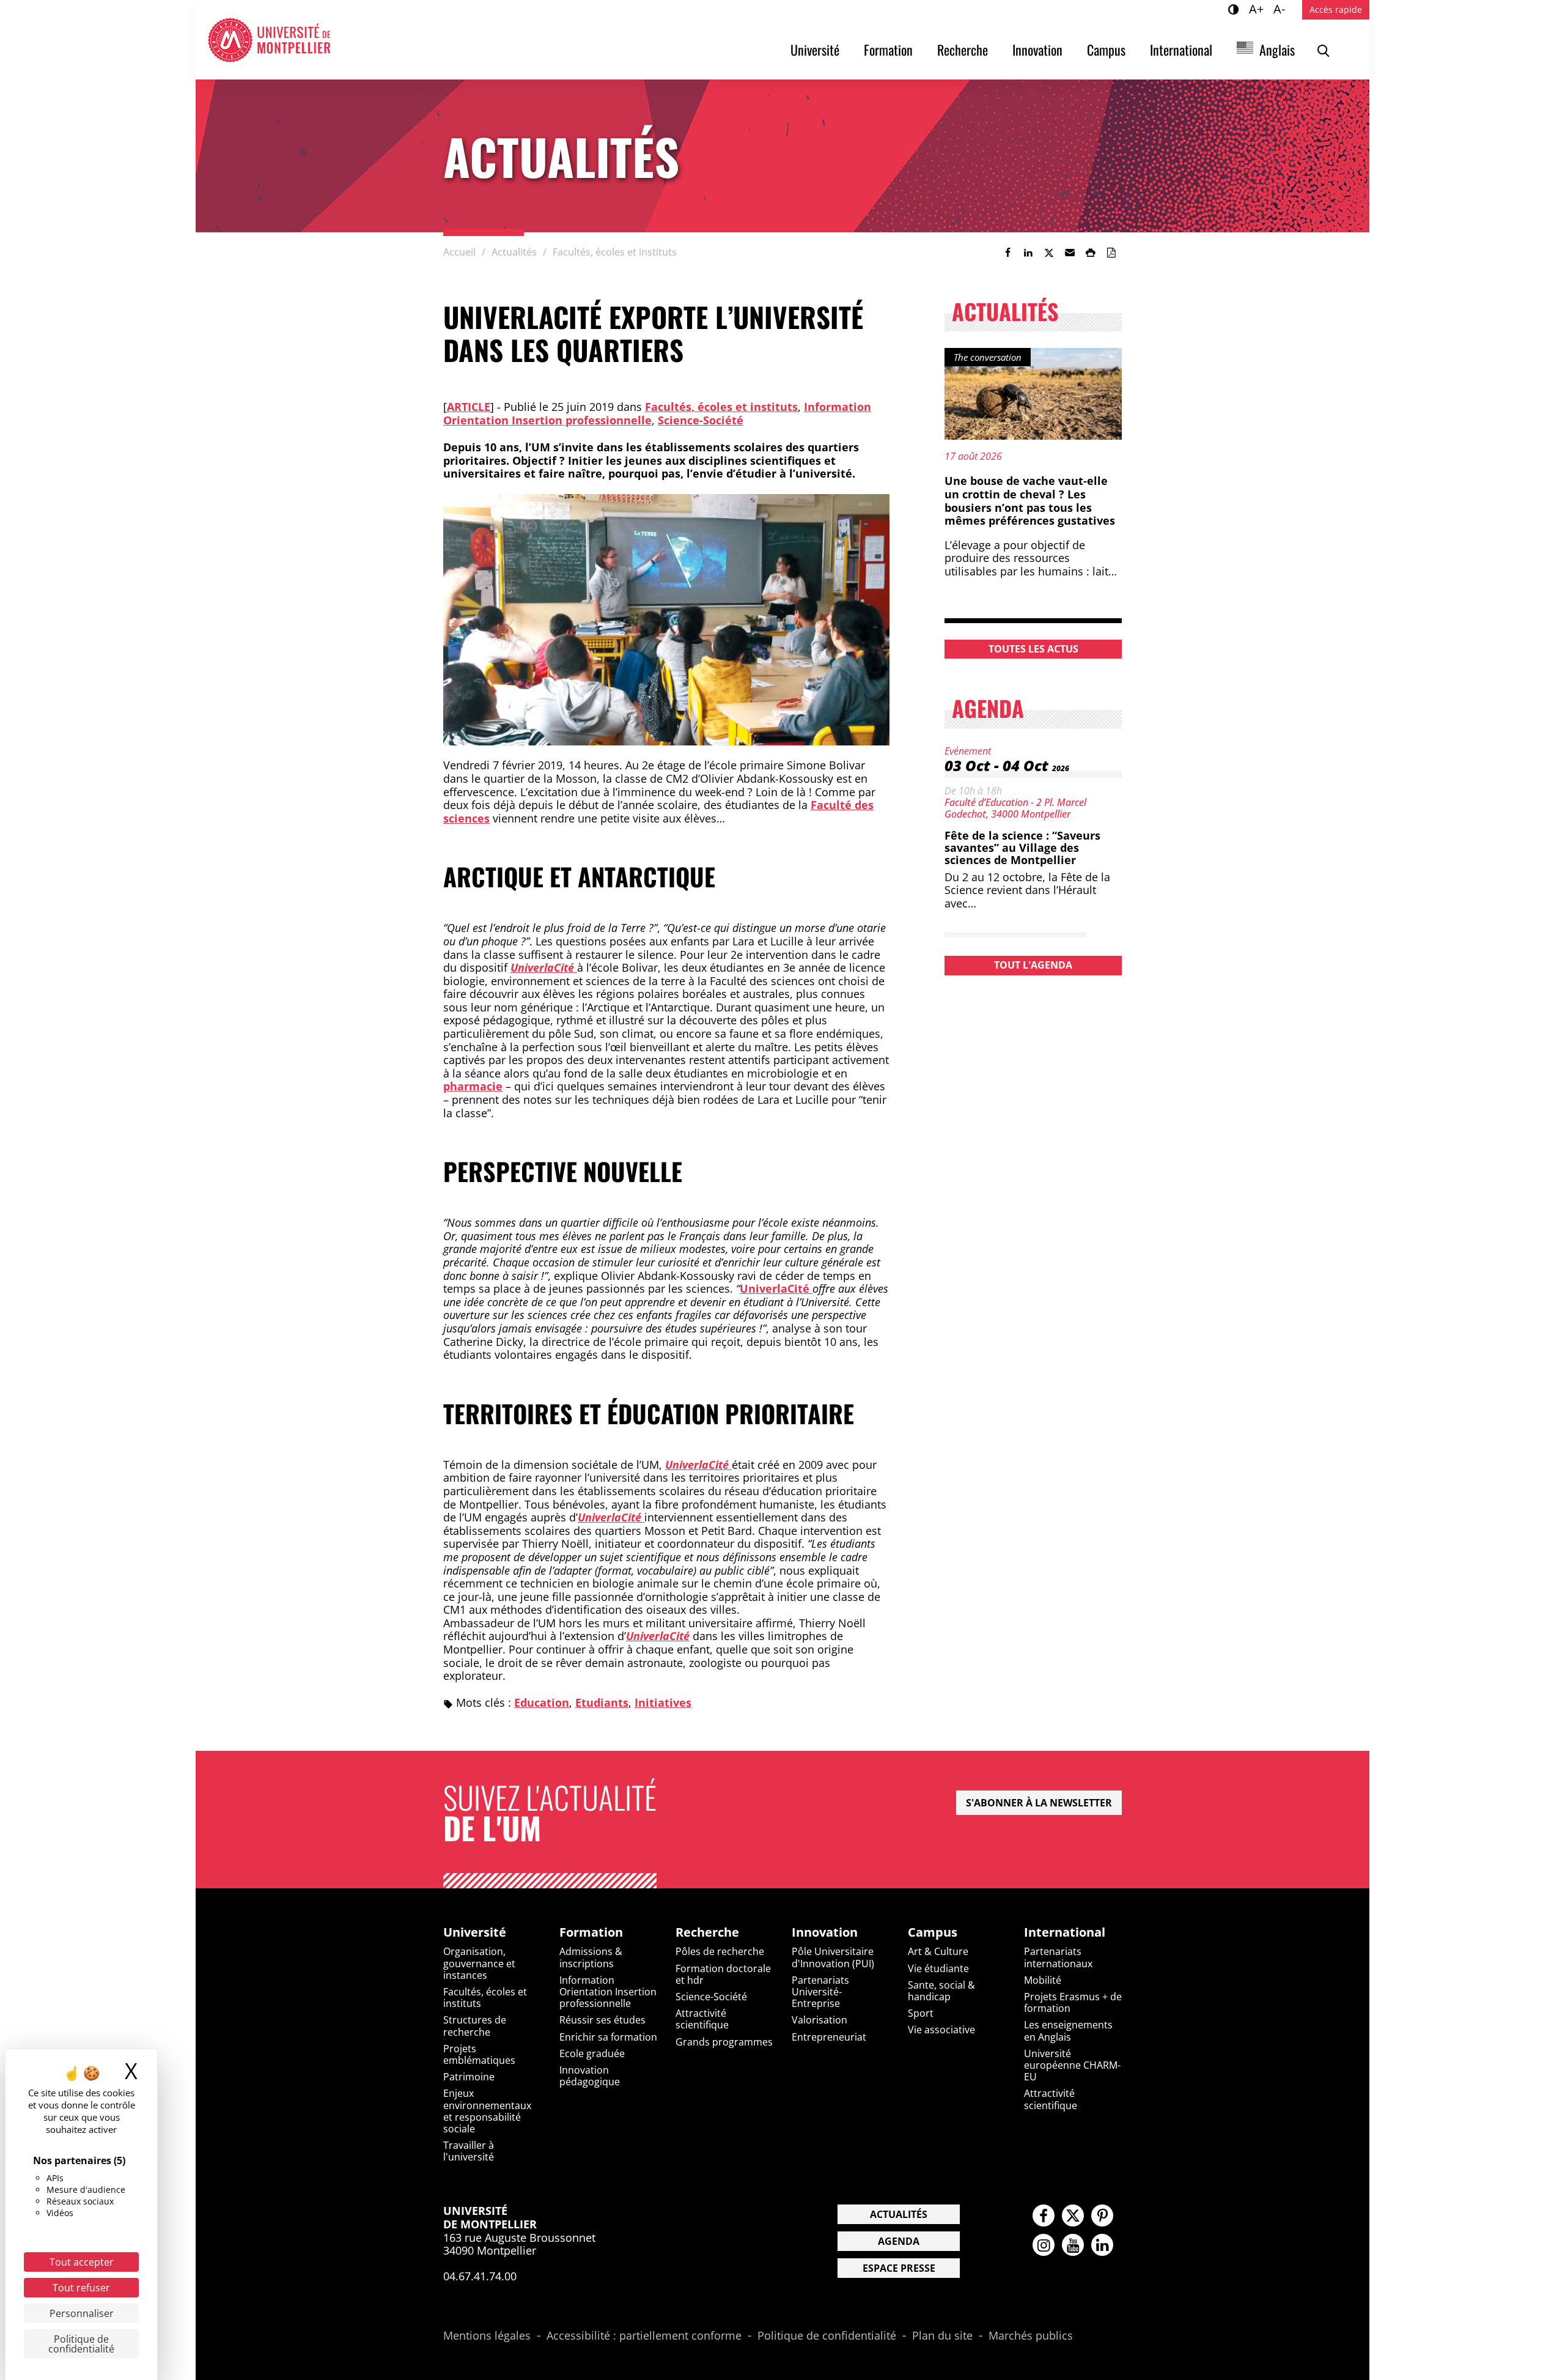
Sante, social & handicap (941, 1991)
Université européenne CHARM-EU (1072, 2065)
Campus (1106, 50)
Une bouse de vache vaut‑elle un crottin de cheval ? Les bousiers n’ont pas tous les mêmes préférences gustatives (1030, 501)
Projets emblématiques (479, 2054)
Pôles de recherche (720, 1951)
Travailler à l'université (469, 2151)
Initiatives (663, 1702)
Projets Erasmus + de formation (1073, 2002)
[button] (1070, 253)
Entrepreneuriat (829, 2037)
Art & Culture (938, 1951)
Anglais (1277, 50)
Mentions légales (487, 2336)
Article (469, 407)
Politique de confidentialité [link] (81, 2344)
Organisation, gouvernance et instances (479, 1963)
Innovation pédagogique (590, 2076)
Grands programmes (724, 2042)
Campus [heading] (933, 1932)
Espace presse (899, 2268)
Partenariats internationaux (1058, 1957)
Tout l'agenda (1033, 965)
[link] (1007, 253)
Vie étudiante (938, 1968)
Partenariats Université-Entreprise (820, 1992)
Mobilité (1043, 1980)
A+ (1258, 9)
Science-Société (701, 420)
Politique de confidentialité (827, 2336)
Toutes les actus (1033, 649)
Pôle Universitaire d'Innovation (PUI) (833, 1957)
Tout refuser (81, 2288)
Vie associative (941, 2030)
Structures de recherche (475, 2026)
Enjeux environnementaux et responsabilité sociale (487, 2111)
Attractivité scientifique (702, 2019)
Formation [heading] (591, 1932)
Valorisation (819, 2020)
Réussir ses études (602, 2020)
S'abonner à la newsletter (1039, 1803)
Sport (921, 2013)
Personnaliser (82, 2313)
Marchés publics (1031, 2336)
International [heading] (1065, 1932)
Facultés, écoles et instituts (721, 407)
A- (1281, 9)
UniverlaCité (776, 1288)
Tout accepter (82, 2262)
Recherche (963, 50)
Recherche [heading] (707, 1932)
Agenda (899, 2241)
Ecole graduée (592, 2053)
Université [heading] (475, 1932)
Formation (888, 50)
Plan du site (942, 2336)
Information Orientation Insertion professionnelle (608, 1992)
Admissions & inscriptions (591, 1957)
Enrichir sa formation (608, 2037)
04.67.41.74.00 (480, 2276)
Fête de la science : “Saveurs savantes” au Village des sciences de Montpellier (1022, 848)
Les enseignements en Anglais (1068, 2031)
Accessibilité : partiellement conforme (644, 2336)
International (1181, 50)
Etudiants (602, 1702)
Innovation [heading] (825, 1932)
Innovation (1037, 50)
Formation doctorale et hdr (723, 1974)
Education (542, 1702)
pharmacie (473, 1086)
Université (815, 50)
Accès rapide (1336, 9)
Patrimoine (469, 2077)
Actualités (899, 2214)
